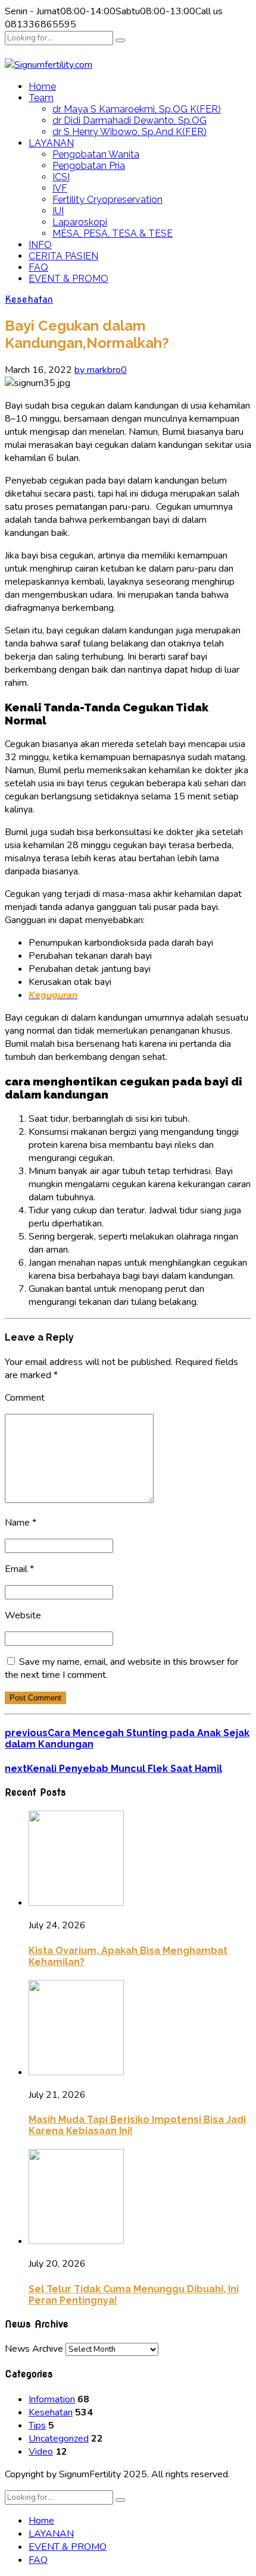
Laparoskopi (80, 222)
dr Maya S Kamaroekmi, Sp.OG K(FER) (137, 109)
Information (52, 2399)
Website (23, 1615)
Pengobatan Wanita (96, 154)
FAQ (38, 267)
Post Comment (35, 1698)
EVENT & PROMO (68, 279)
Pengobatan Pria (89, 166)
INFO (40, 245)
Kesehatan (29, 299)
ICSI (61, 177)
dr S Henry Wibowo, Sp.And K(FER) (129, 132)
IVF (60, 188)
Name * (21, 1523)
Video (41, 2452)
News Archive (34, 2349)
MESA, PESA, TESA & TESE (113, 233)
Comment (25, 1398)
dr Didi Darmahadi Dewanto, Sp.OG (129, 120)
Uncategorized (59, 2439)
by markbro (98, 370)
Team (41, 98)
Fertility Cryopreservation (107, 200)
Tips (37, 2426)
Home (42, 87)
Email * (19, 1569)
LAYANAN (51, 143)
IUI (58, 211)
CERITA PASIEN (63, 256)
